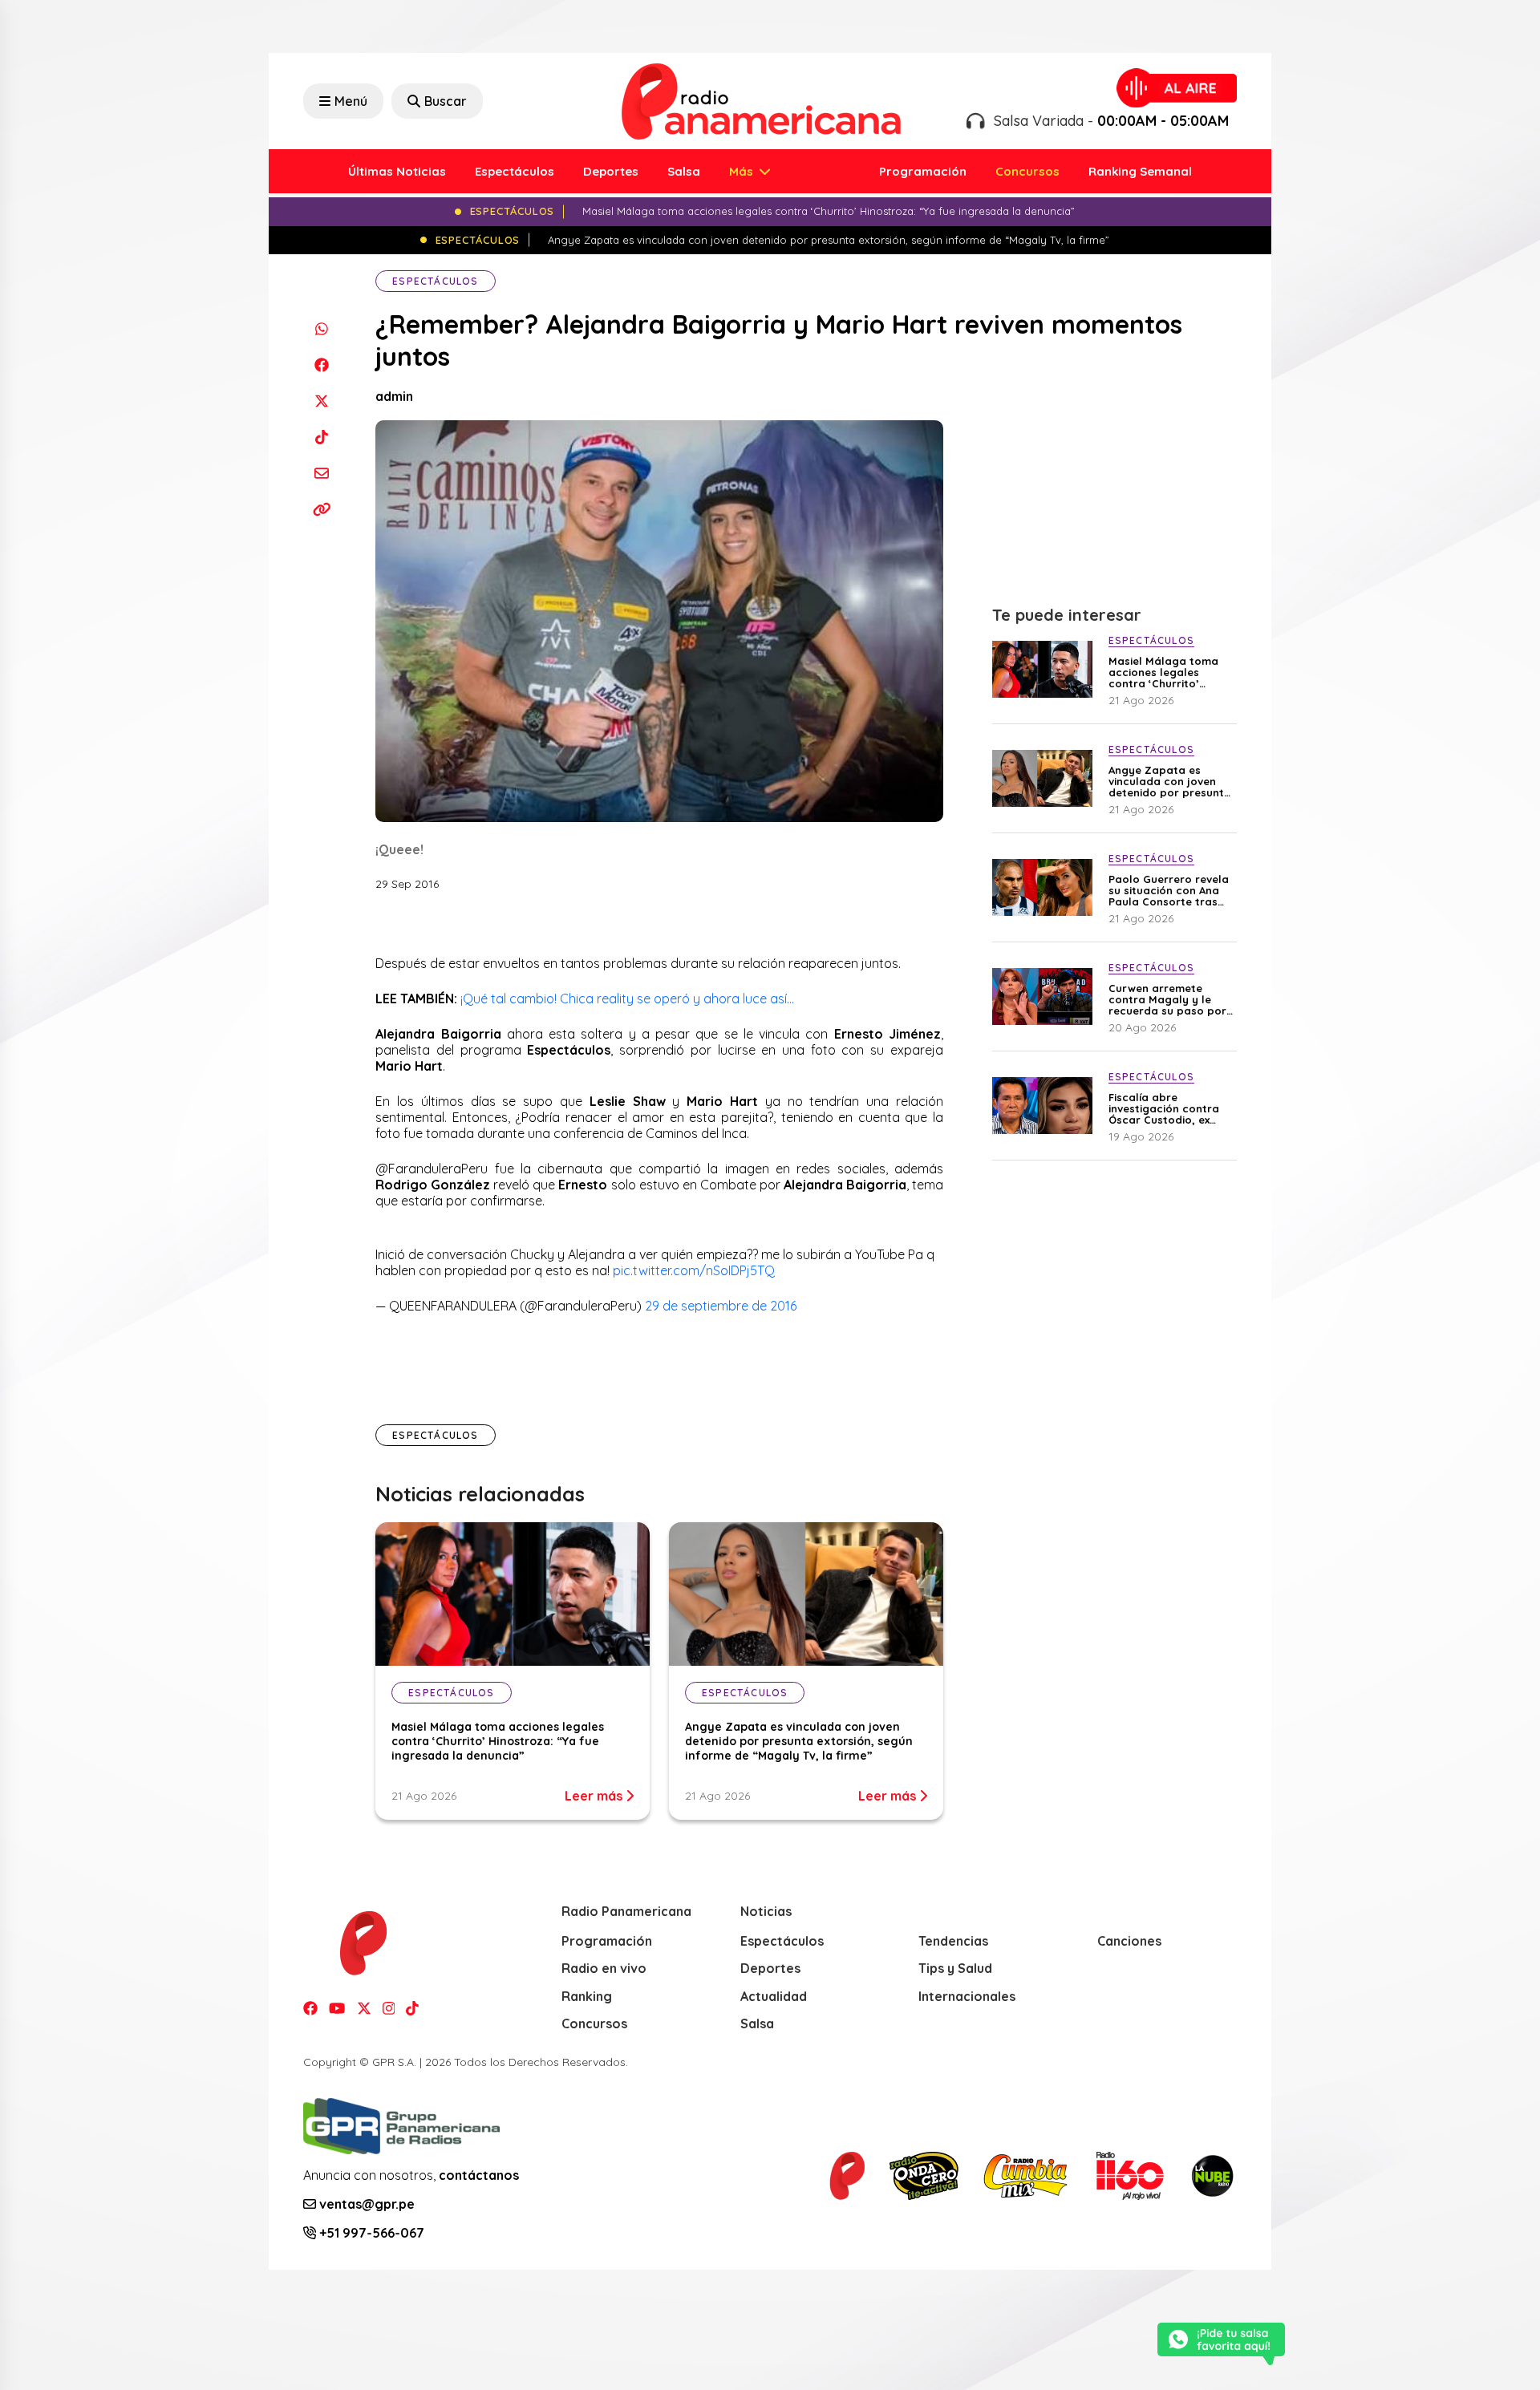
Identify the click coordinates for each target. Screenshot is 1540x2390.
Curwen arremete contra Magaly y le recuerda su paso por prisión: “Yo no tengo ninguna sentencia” (1167, 999)
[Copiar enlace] (321, 509)
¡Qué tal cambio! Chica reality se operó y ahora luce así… (627, 999)
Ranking (587, 1996)
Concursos (1027, 171)
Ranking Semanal (1140, 171)
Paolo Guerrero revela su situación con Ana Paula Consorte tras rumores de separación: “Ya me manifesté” (1169, 890)
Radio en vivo (604, 1968)
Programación (923, 171)
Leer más (595, 1796)
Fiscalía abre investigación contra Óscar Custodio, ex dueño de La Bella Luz (1167, 1108)
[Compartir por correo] (321, 473)
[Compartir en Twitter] (321, 401)
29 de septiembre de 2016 (721, 1306)
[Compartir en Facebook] (321, 365)
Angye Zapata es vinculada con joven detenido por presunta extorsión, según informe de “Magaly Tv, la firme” (799, 1741)
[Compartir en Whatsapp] (321, 328)
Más (743, 171)
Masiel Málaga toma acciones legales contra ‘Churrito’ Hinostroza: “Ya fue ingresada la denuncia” (498, 1741)
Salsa (684, 171)
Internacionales (967, 1996)
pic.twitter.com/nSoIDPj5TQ (694, 1270)
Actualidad (774, 1996)
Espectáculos (515, 171)
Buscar (446, 101)
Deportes (611, 171)
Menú (351, 101)
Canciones (1129, 1941)
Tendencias (953, 1941)
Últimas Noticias (397, 171)
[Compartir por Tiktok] (321, 437)
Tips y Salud (955, 1968)
